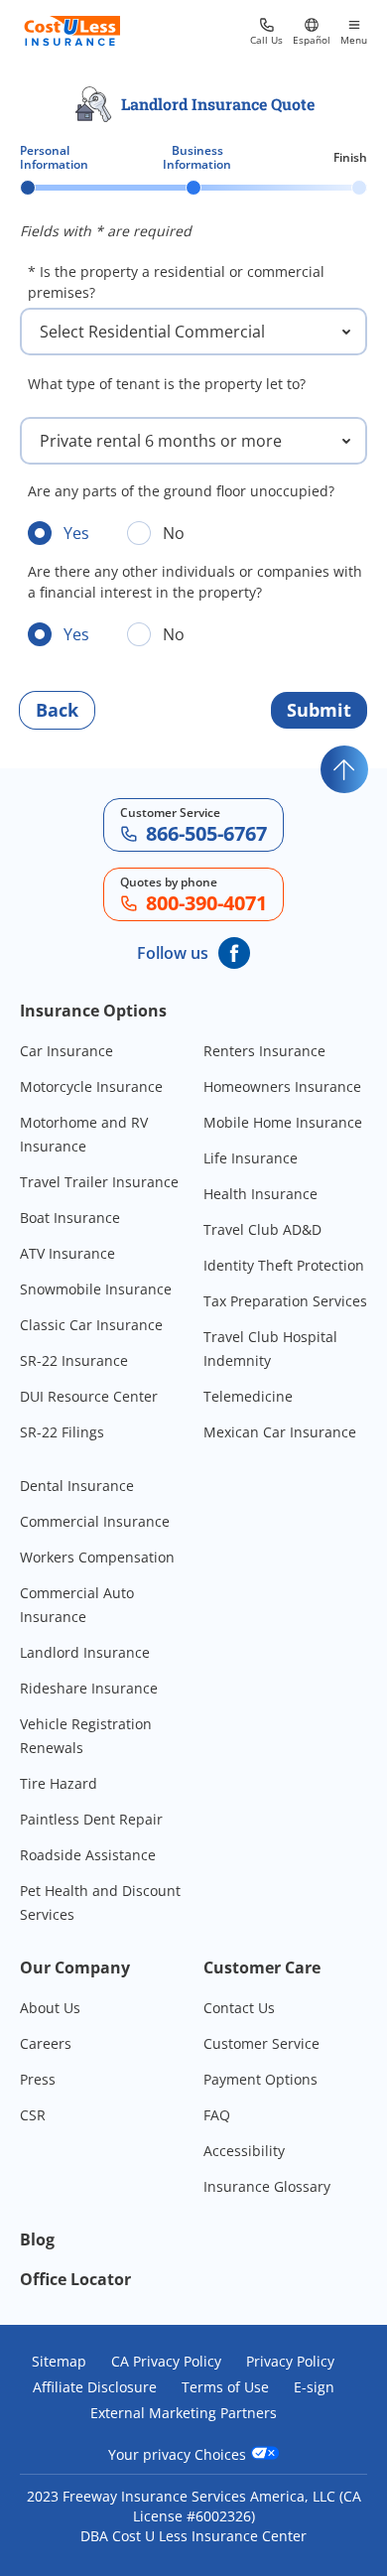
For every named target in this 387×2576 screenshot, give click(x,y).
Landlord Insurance (85, 1652)
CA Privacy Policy (166, 2362)
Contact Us (239, 2008)
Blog (37, 2239)
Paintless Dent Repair (91, 1819)
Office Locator (75, 2279)
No (174, 533)
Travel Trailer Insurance (99, 1182)
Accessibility (244, 2151)
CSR (33, 2115)
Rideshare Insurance (89, 1688)
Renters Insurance (264, 1051)
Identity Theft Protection (284, 1265)
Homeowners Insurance (282, 1086)
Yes (76, 533)
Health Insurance (260, 1194)
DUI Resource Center (89, 1396)
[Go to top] (344, 769)
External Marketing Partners (184, 2413)
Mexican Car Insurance (280, 1432)
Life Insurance (251, 1158)
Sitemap (59, 2362)
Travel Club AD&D (262, 1229)
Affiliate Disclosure (95, 2387)
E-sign (314, 2387)
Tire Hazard (59, 1783)
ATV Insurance (67, 1253)
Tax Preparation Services (285, 1301)
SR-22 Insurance (74, 1360)
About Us (50, 2008)
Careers (46, 2043)
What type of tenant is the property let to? (167, 384)
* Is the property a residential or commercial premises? (176, 282)
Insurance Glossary (267, 2186)
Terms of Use (225, 2387)
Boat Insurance (70, 1218)
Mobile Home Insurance (283, 1122)
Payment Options (260, 2079)
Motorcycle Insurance (91, 1086)
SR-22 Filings (62, 1432)
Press (38, 2079)
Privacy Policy (290, 2362)
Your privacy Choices (179, 2454)
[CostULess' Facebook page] (234, 953)
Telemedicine (248, 1396)
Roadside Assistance (88, 1855)
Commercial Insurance (95, 1521)
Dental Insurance (77, 1486)
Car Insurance (66, 1051)
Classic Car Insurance (91, 1325)
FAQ (217, 2115)
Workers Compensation (97, 1557)
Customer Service (261, 2043)
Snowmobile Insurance (96, 1289)
